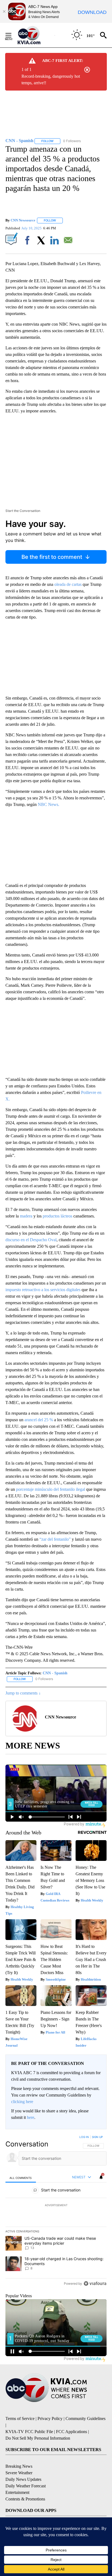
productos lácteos (58, 1216)
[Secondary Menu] (13, 35)
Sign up (97, 2137)
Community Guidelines (85, 2418)
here (31, 2117)
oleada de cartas (67, 584)
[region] (56, 2211)
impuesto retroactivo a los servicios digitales (43, 1290)
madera (26, 1216)
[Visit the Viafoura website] (95, 2283)
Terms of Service (20, 2418)
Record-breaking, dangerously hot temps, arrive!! (51, 80)
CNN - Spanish (55, 1673)
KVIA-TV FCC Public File (29, 2432)
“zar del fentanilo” (55, 1539)
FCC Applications (71, 2432)
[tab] (21, 2178)
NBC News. (49, 804)
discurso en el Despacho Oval (31, 1240)
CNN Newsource (23, 220)
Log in (84, 2137)
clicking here (22, 2102)
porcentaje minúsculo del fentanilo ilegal (51, 1489)
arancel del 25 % (39, 1420)
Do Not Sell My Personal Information (38, 2438)
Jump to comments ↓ (23, 1693)
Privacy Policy (50, 2418)
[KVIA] (35, 35)
